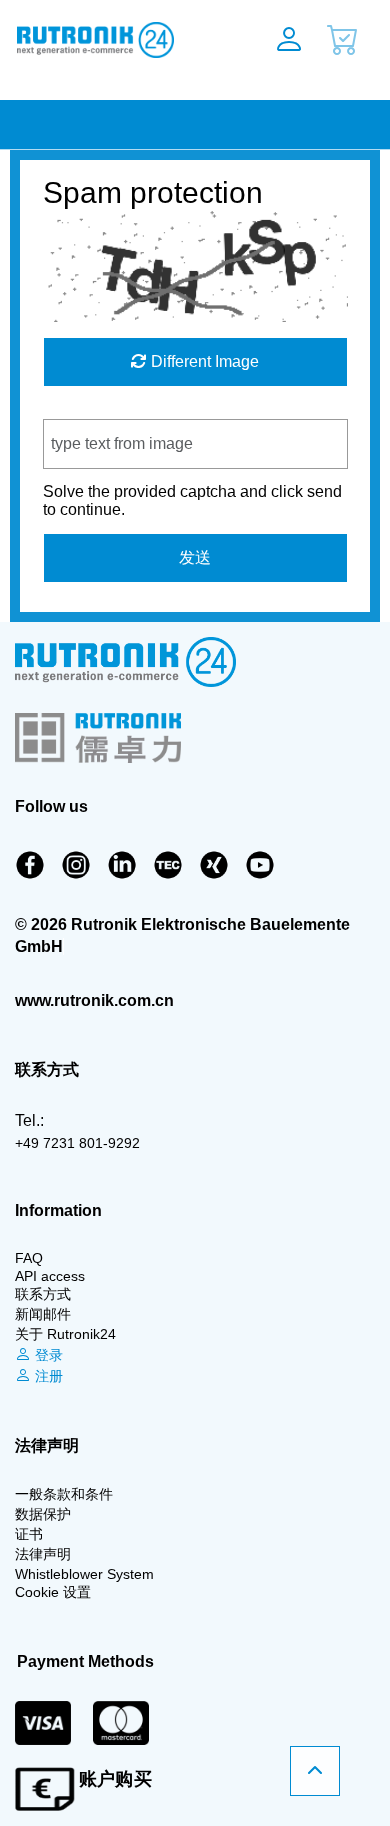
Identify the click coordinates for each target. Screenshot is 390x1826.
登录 (47, 1355)
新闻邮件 (43, 1314)
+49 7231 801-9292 (77, 1143)
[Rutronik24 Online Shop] (117, 40)
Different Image (203, 361)
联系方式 (43, 1294)
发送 (195, 557)
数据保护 (43, 1514)
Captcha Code (94, 409)
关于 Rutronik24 (65, 1334)
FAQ (29, 1258)
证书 (29, 1534)
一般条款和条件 (64, 1494)
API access (50, 1276)
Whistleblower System (84, 1574)
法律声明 (43, 1554)
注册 (47, 1376)
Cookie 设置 (53, 1592)
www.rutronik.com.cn (94, 1000)
